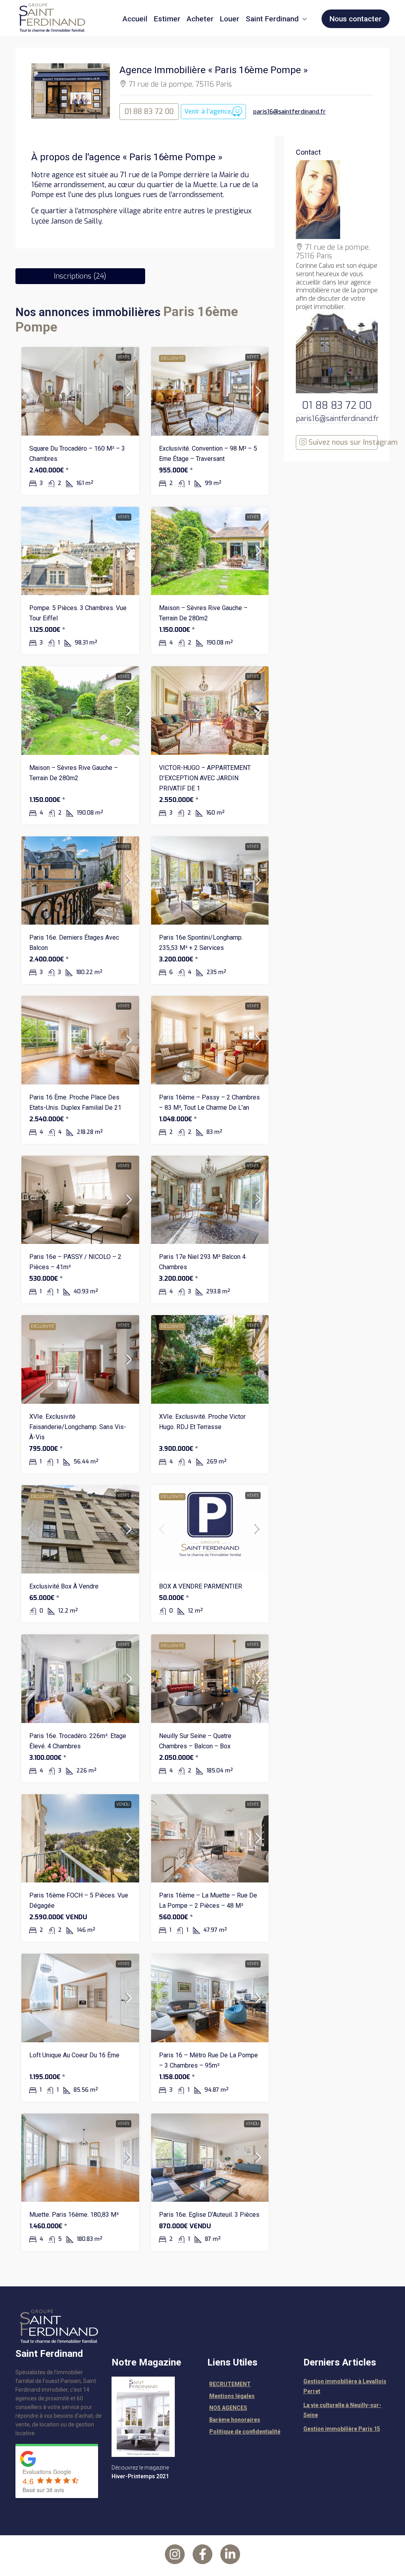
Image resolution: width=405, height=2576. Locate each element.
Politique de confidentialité (245, 2432)
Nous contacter (356, 19)
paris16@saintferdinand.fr (290, 112)
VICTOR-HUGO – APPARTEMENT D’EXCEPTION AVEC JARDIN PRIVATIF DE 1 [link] (205, 778)
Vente (124, 357)
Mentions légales (232, 2396)
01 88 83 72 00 (149, 112)
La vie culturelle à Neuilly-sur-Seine (342, 2410)
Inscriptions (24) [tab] (80, 276)
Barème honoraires (235, 2420)
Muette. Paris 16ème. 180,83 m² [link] (74, 2215)
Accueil (135, 19)
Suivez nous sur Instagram (342, 442)
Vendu (123, 1804)
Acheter (200, 19)
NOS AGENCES (228, 2408)
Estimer (167, 19)
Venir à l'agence (208, 111)
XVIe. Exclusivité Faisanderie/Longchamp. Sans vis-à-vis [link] (78, 1427)
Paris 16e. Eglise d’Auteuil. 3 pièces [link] (209, 2215)
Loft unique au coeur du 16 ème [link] (74, 2055)
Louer (230, 19)
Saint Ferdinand (272, 19)
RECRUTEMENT (230, 2384)
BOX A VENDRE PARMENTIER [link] (201, 1586)
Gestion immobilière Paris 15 (342, 2429)
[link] (80, 391)
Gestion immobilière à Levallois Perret (345, 2386)
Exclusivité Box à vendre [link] (64, 1586)
